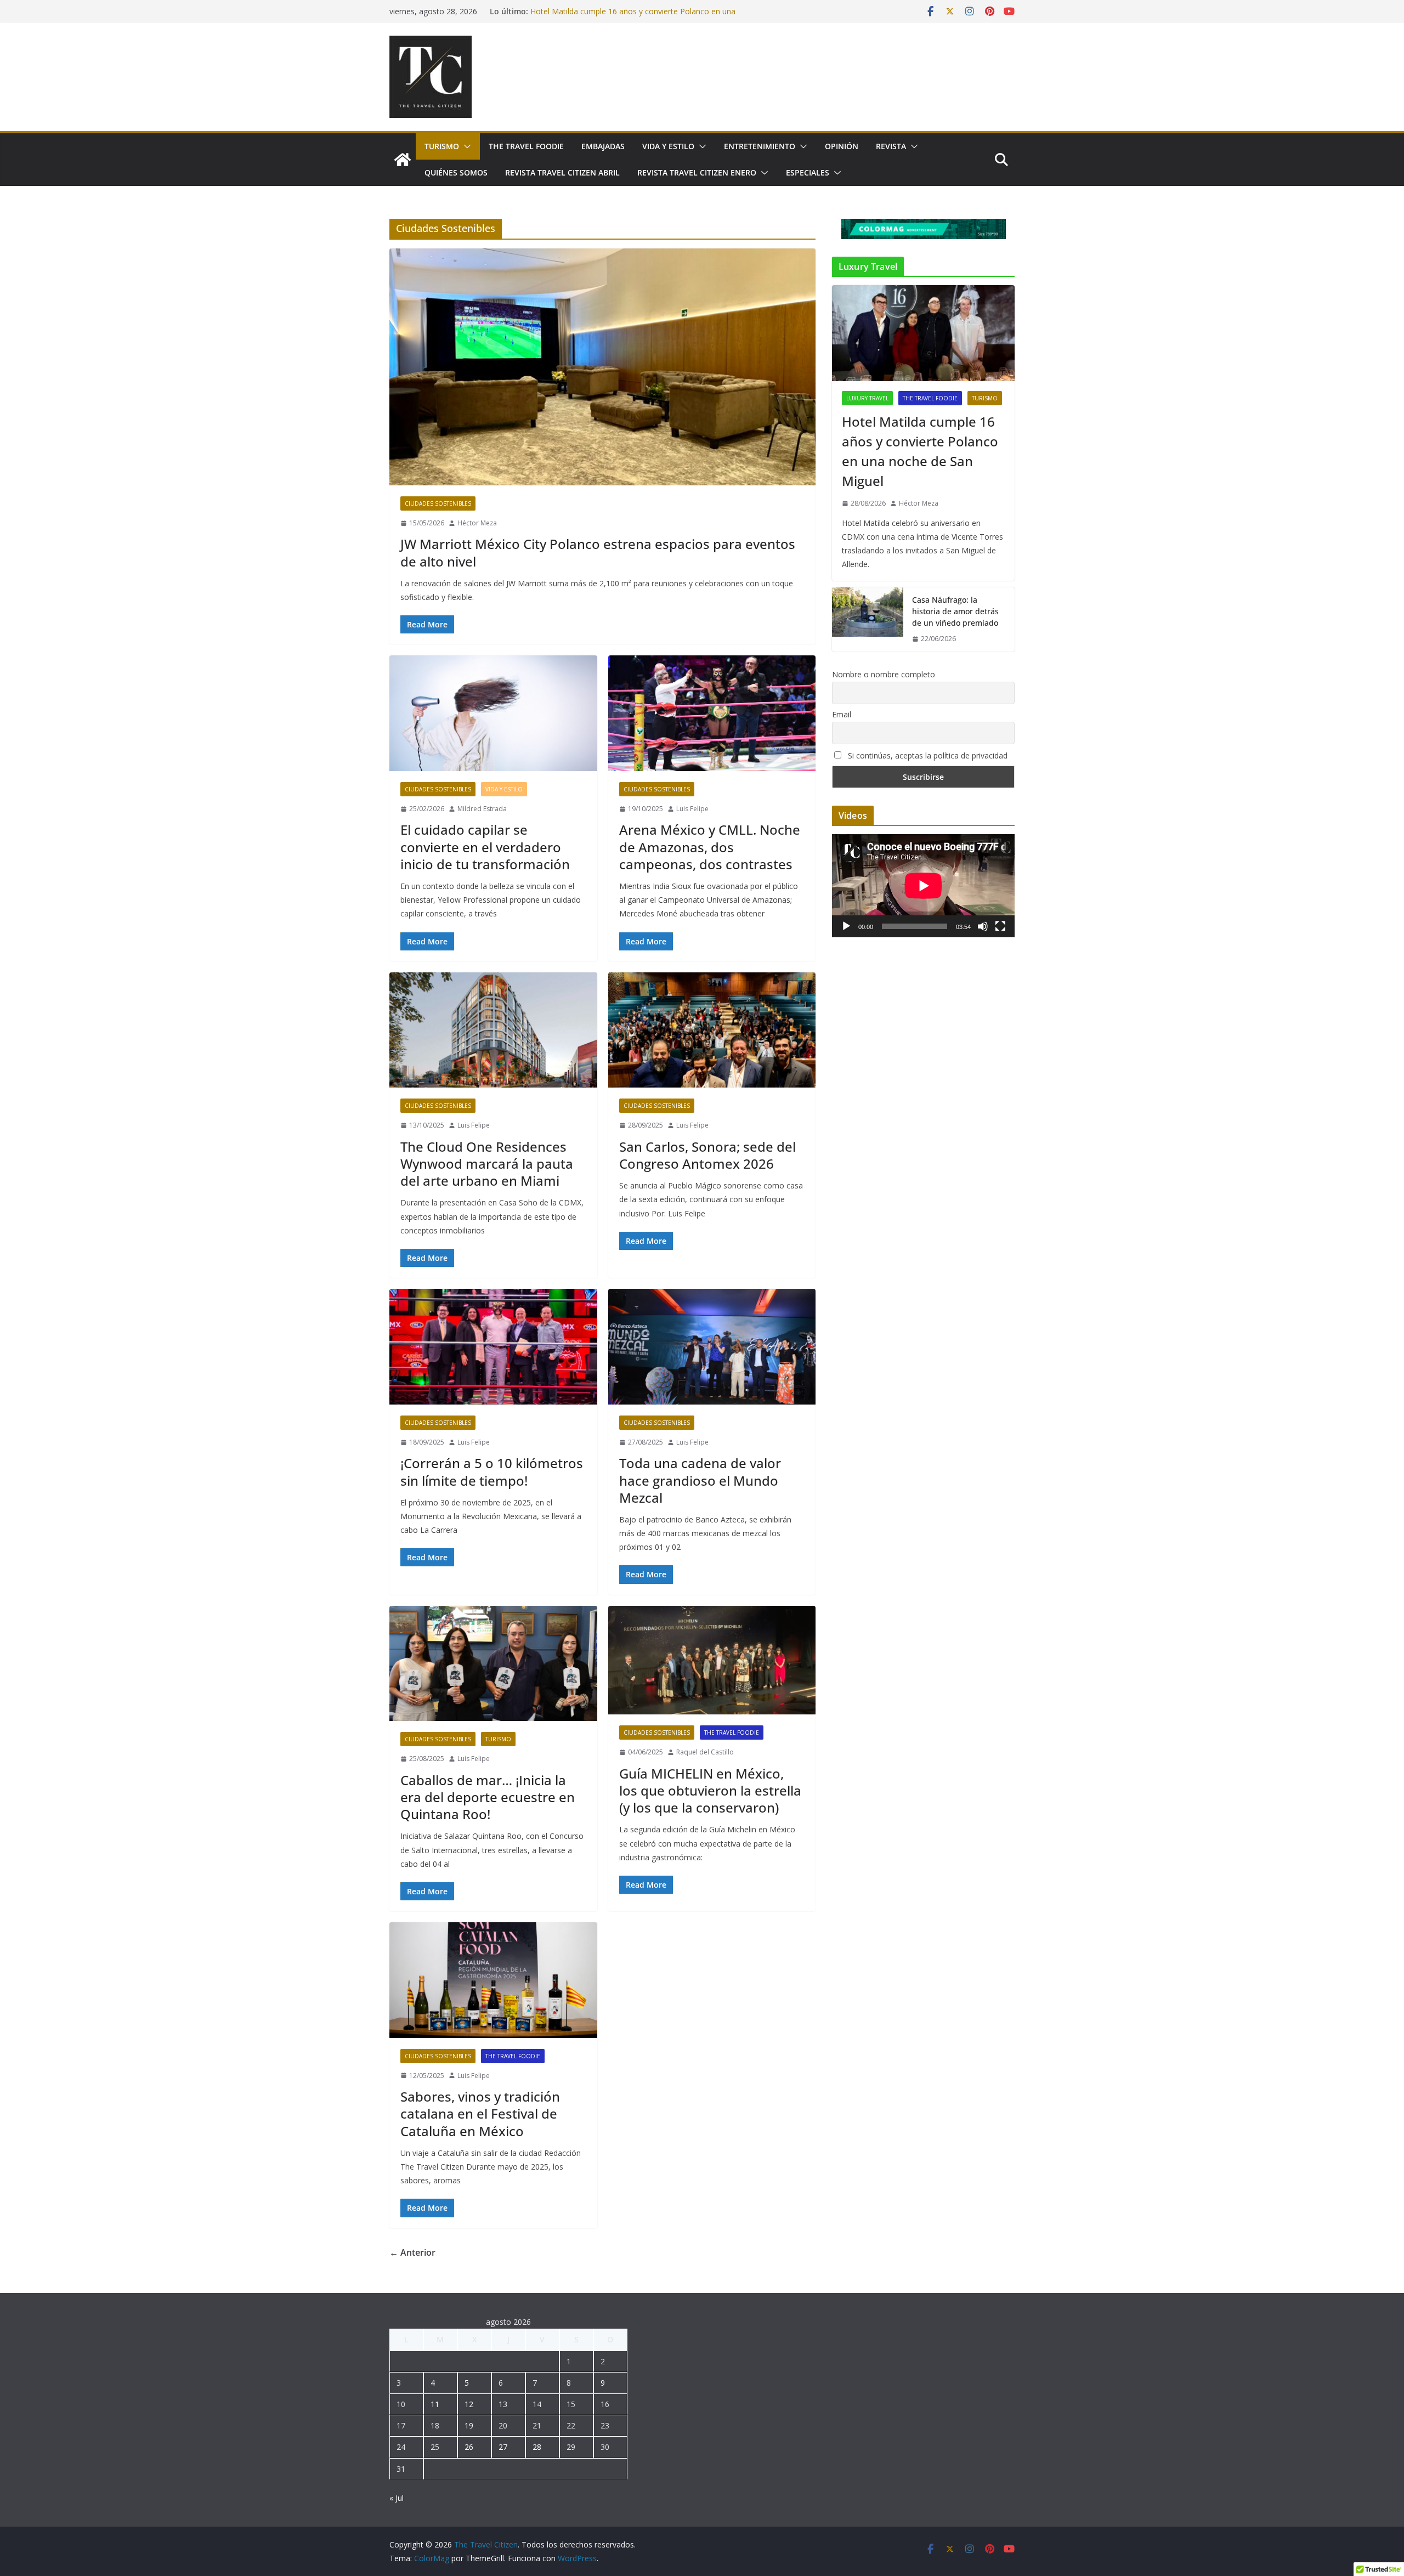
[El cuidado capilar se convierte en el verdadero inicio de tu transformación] (493, 713)
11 (435, 2404)
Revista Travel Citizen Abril (562, 172)
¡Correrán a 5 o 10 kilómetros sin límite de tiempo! (492, 1471)
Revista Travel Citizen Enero (697, 172)
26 (469, 2447)
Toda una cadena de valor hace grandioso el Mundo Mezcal (700, 1480)
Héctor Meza (477, 523)
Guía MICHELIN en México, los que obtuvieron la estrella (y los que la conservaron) (710, 1790)
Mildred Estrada (482, 809)
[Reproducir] (846, 926)
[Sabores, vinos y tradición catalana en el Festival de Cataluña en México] (493, 1980)
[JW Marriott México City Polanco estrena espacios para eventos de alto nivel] (602, 367)
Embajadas (603, 146)
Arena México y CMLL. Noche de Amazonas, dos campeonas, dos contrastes (710, 847)
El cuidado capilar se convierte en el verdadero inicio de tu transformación (485, 847)
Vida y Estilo (668, 146)
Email (842, 714)
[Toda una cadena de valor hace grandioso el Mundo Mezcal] (712, 1347)
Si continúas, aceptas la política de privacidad (927, 755)
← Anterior (412, 2252)
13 (503, 2404)
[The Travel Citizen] (403, 160)
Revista (891, 146)
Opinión (842, 146)
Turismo (442, 146)
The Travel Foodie (526, 146)
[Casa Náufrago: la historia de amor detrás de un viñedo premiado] (868, 619)
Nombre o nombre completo (884, 674)
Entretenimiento (760, 146)
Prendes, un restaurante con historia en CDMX (613, 11)
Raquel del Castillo (705, 1752)
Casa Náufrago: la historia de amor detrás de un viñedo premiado (955, 611)
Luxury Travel (867, 398)
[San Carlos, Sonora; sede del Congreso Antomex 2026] (712, 1030)
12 (469, 2404)
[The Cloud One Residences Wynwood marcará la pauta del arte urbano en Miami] (493, 1030)
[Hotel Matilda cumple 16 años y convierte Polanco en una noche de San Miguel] (923, 333)
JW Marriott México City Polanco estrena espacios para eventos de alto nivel (598, 552)
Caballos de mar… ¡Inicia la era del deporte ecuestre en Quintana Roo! (488, 1797)
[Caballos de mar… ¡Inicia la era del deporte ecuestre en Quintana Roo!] (493, 1664)
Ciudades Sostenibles (438, 503)
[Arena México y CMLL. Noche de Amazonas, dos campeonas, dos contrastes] (712, 713)
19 (469, 2425)
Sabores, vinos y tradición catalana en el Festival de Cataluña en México (480, 2113)
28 (537, 2447)
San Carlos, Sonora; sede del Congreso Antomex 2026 (707, 1155)
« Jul (397, 2498)
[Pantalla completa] (1000, 926)
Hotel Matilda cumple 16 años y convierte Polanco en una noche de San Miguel (920, 451)
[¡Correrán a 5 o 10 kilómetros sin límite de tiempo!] (493, 1347)
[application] (923, 885)
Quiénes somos (456, 172)
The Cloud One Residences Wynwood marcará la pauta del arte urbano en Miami (487, 1164)
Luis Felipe (692, 809)
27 (503, 2447)
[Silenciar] (983, 926)
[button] (465, 146)
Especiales (808, 172)
